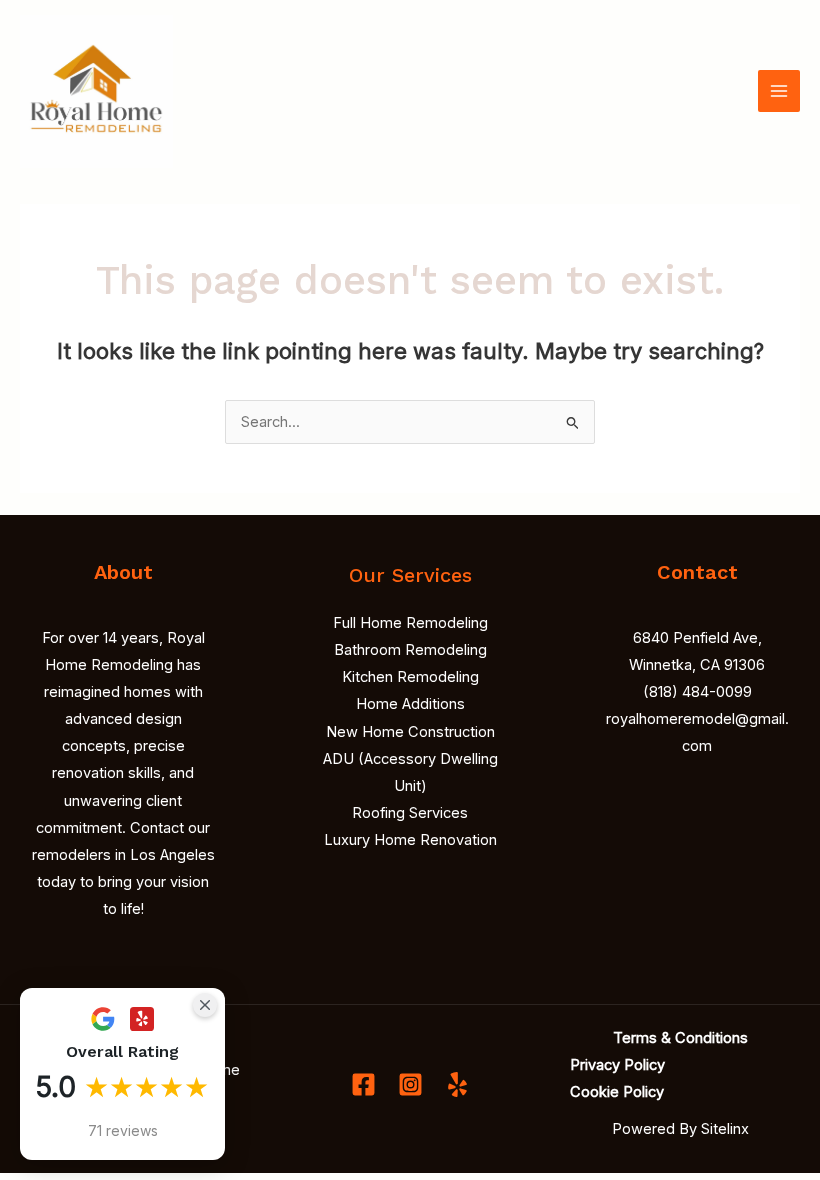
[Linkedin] (457, 1084)
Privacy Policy (617, 1065)
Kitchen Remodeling (410, 677)
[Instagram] (410, 1084)
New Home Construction (410, 732)
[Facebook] (363, 1084)
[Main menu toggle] (779, 91)
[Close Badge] (205, 1005)
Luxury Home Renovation (410, 840)
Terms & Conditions (680, 1038)
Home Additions (410, 704)
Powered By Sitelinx (680, 1129)
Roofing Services (410, 813)
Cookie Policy (617, 1092)
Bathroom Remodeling (410, 650)
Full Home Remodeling (410, 623)
